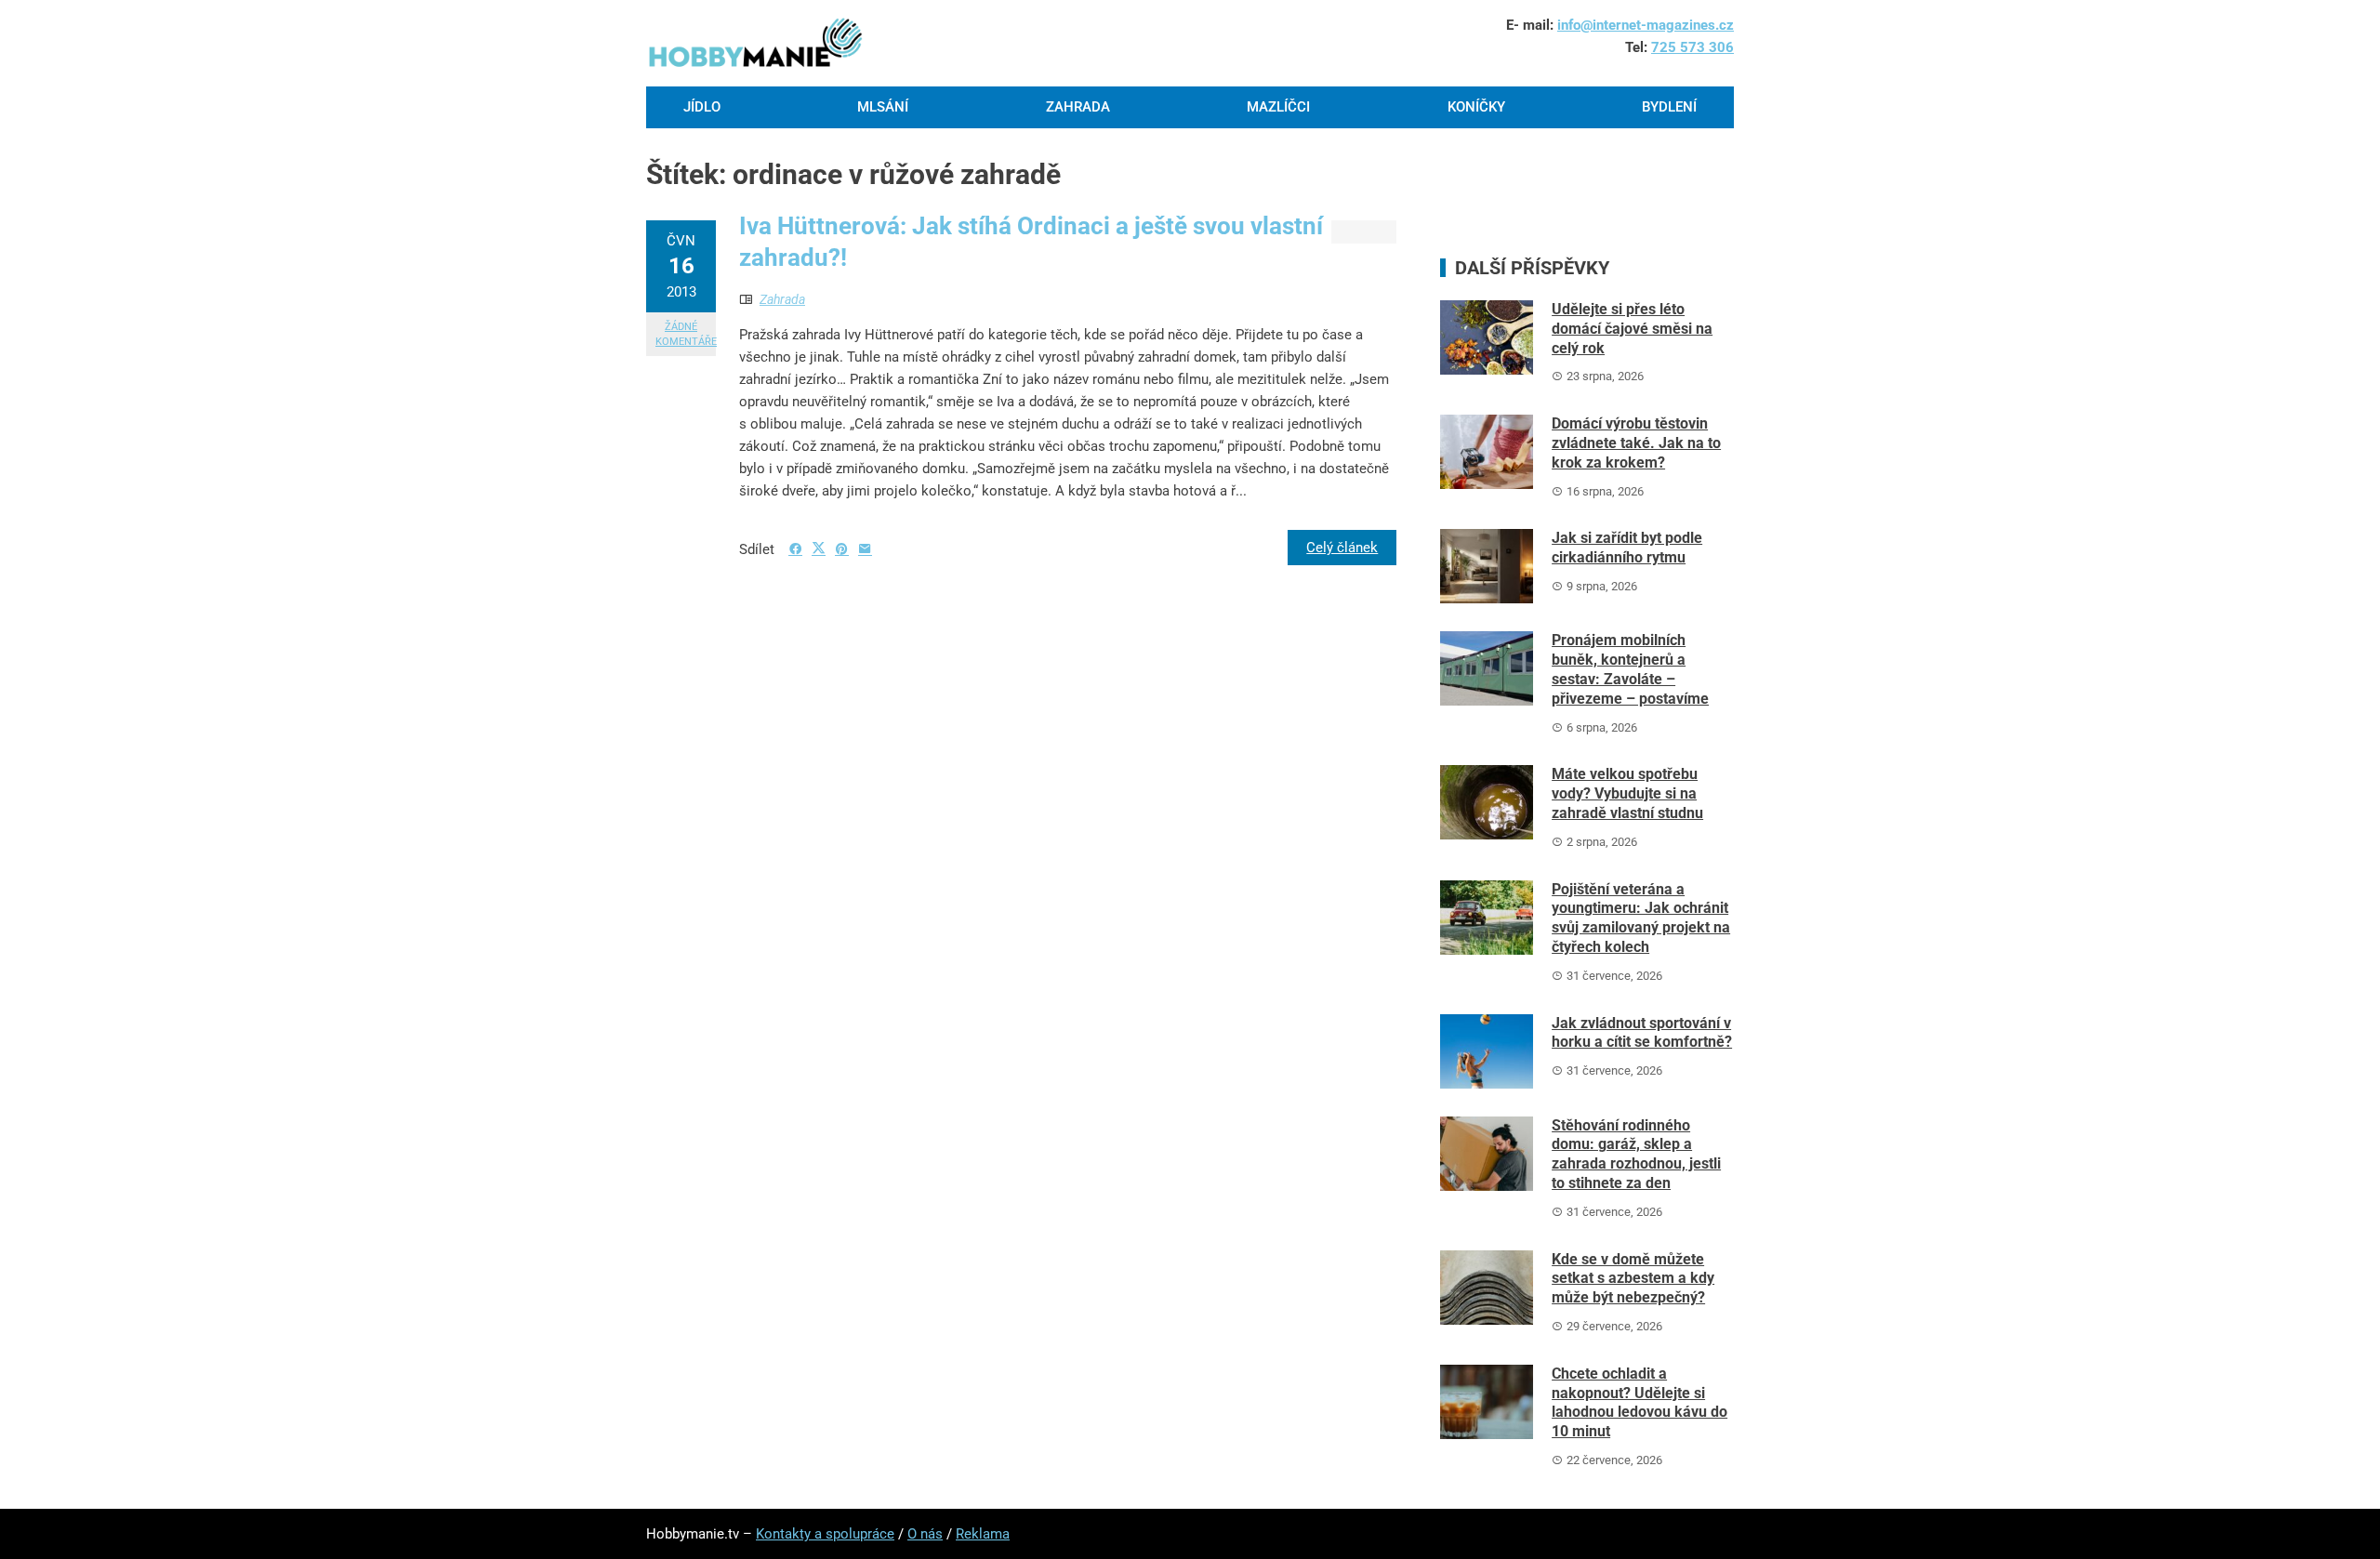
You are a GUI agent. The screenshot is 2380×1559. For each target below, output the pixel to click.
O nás (925, 1534)
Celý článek (1342, 548)
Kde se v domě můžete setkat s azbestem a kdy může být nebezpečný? (1633, 1279)
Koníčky (1476, 107)
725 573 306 (1692, 47)
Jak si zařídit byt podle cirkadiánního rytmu (1627, 548)
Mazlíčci (1278, 107)
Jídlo (702, 107)
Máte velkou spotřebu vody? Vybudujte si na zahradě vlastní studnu (1627, 793)
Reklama (983, 1534)
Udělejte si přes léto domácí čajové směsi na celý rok (1632, 329)
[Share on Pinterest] (842, 549)
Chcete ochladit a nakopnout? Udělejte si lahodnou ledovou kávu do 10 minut (1640, 1402)
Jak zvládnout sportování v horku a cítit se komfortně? (1642, 1033)
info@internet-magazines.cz (1646, 25)
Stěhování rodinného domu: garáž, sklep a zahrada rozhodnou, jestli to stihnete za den (1636, 1154)
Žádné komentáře (686, 334)
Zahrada (1078, 107)
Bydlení (1669, 107)
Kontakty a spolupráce (825, 1534)
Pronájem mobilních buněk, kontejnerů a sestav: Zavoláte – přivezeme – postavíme (1630, 669)
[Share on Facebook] (795, 549)
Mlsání (883, 107)
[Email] (865, 549)
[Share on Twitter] (819, 548)
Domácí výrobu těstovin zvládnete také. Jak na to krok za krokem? (1636, 443)
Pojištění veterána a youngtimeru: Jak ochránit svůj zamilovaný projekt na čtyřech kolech (1641, 918)
